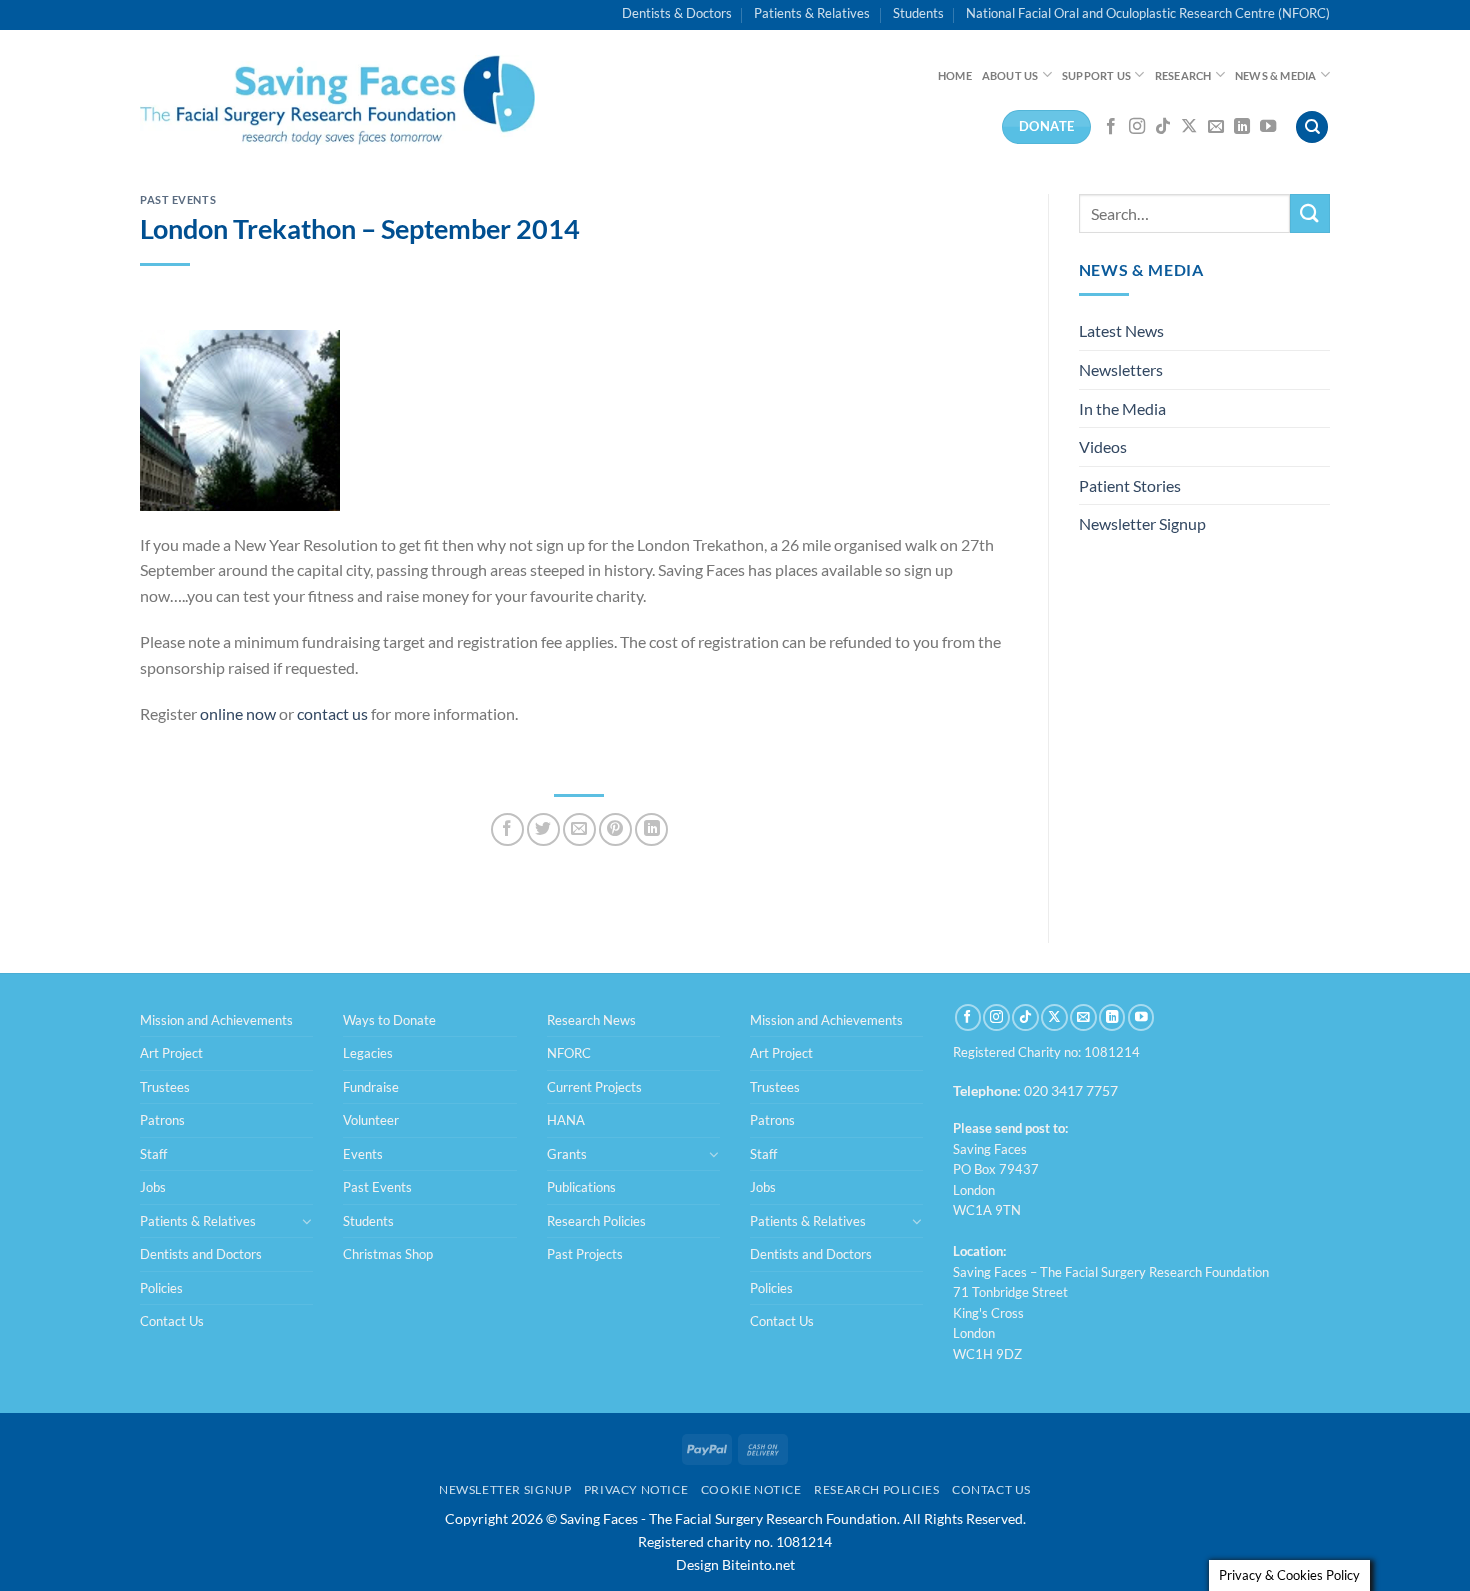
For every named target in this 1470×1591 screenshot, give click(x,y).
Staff (153, 1154)
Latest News (1121, 330)
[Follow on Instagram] (1137, 127)
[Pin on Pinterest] (615, 829)
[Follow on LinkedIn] (1242, 127)
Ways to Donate (389, 1020)
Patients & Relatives (812, 13)
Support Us (1096, 75)
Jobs (153, 1187)
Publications (581, 1187)
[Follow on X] (1189, 127)
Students (918, 13)
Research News (591, 1020)
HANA (566, 1120)
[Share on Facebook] (507, 829)
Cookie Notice (751, 1489)
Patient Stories (1130, 485)
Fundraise (371, 1087)
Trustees (165, 1087)
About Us (1010, 75)
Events (363, 1154)
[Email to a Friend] (579, 829)
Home (955, 75)
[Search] (1312, 127)
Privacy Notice (636, 1489)
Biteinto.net (758, 1564)
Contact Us (172, 1321)
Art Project (171, 1053)
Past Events (178, 199)
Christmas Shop (388, 1254)
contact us (332, 713)
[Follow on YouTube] (1268, 127)
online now (238, 713)
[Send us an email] (1216, 127)
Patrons (162, 1120)
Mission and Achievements (216, 1020)
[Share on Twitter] (543, 829)
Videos (1103, 446)
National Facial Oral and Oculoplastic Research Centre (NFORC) (1148, 13)
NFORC (569, 1053)
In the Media (1122, 408)
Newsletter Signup (1142, 523)
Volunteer (371, 1120)
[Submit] (1310, 213)
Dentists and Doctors (201, 1254)
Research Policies (596, 1221)
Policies (161, 1288)
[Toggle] (307, 1221)
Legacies (368, 1053)
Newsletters (1121, 369)
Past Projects (585, 1254)
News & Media (1276, 75)
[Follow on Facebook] (1111, 127)
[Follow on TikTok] (1163, 127)
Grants (567, 1154)
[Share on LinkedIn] (651, 829)
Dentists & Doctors (677, 13)
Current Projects (594, 1087)
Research (1183, 75)
